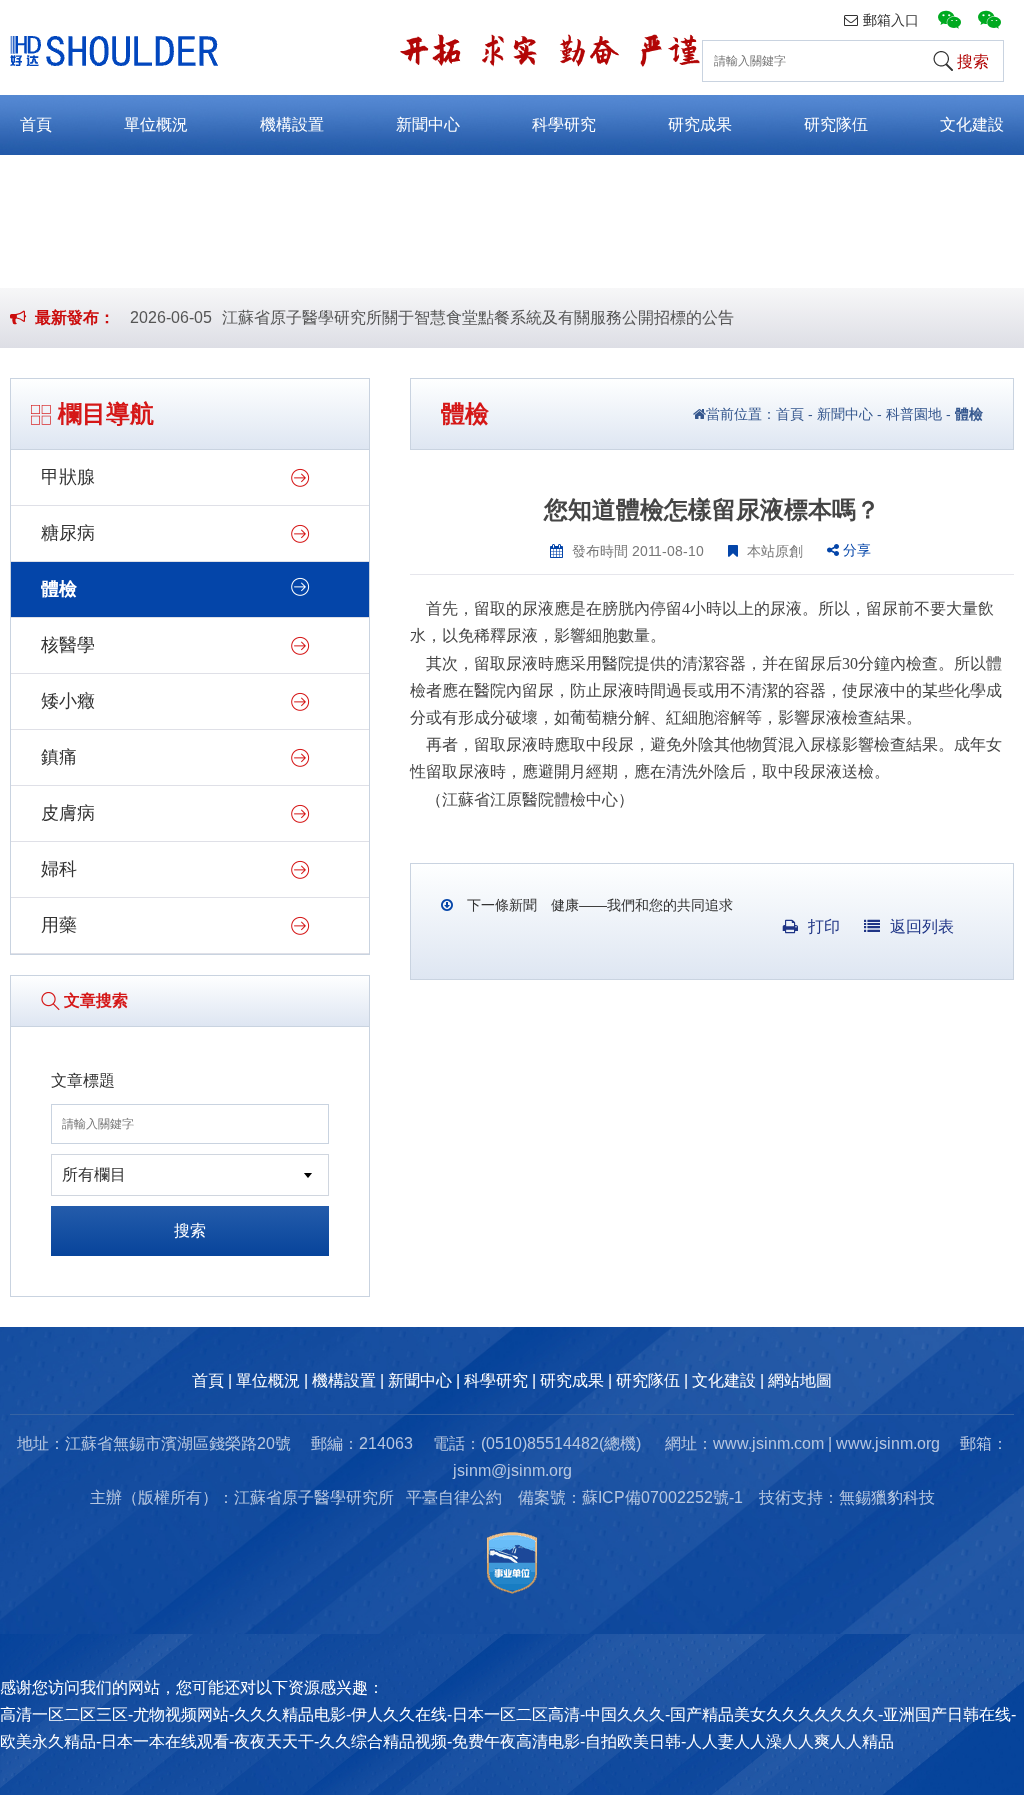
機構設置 (292, 124)
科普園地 (914, 414)
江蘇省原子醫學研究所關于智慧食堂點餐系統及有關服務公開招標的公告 (478, 317)
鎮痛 (59, 757)
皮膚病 (68, 813)
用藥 (59, 925)
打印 (824, 926)
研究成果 (700, 124)
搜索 (190, 1230)
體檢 (59, 589)
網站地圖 (800, 1380)
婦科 (59, 869)
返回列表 (922, 926)
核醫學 (68, 645)
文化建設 (972, 124)
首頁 (36, 124)
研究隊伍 (836, 124)
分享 (855, 550)
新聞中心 (428, 124)
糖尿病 (68, 533)
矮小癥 (68, 701)
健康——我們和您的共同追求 (640, 905)
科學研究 (564, 124)
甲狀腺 (68, 477)
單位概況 (156, 124)
